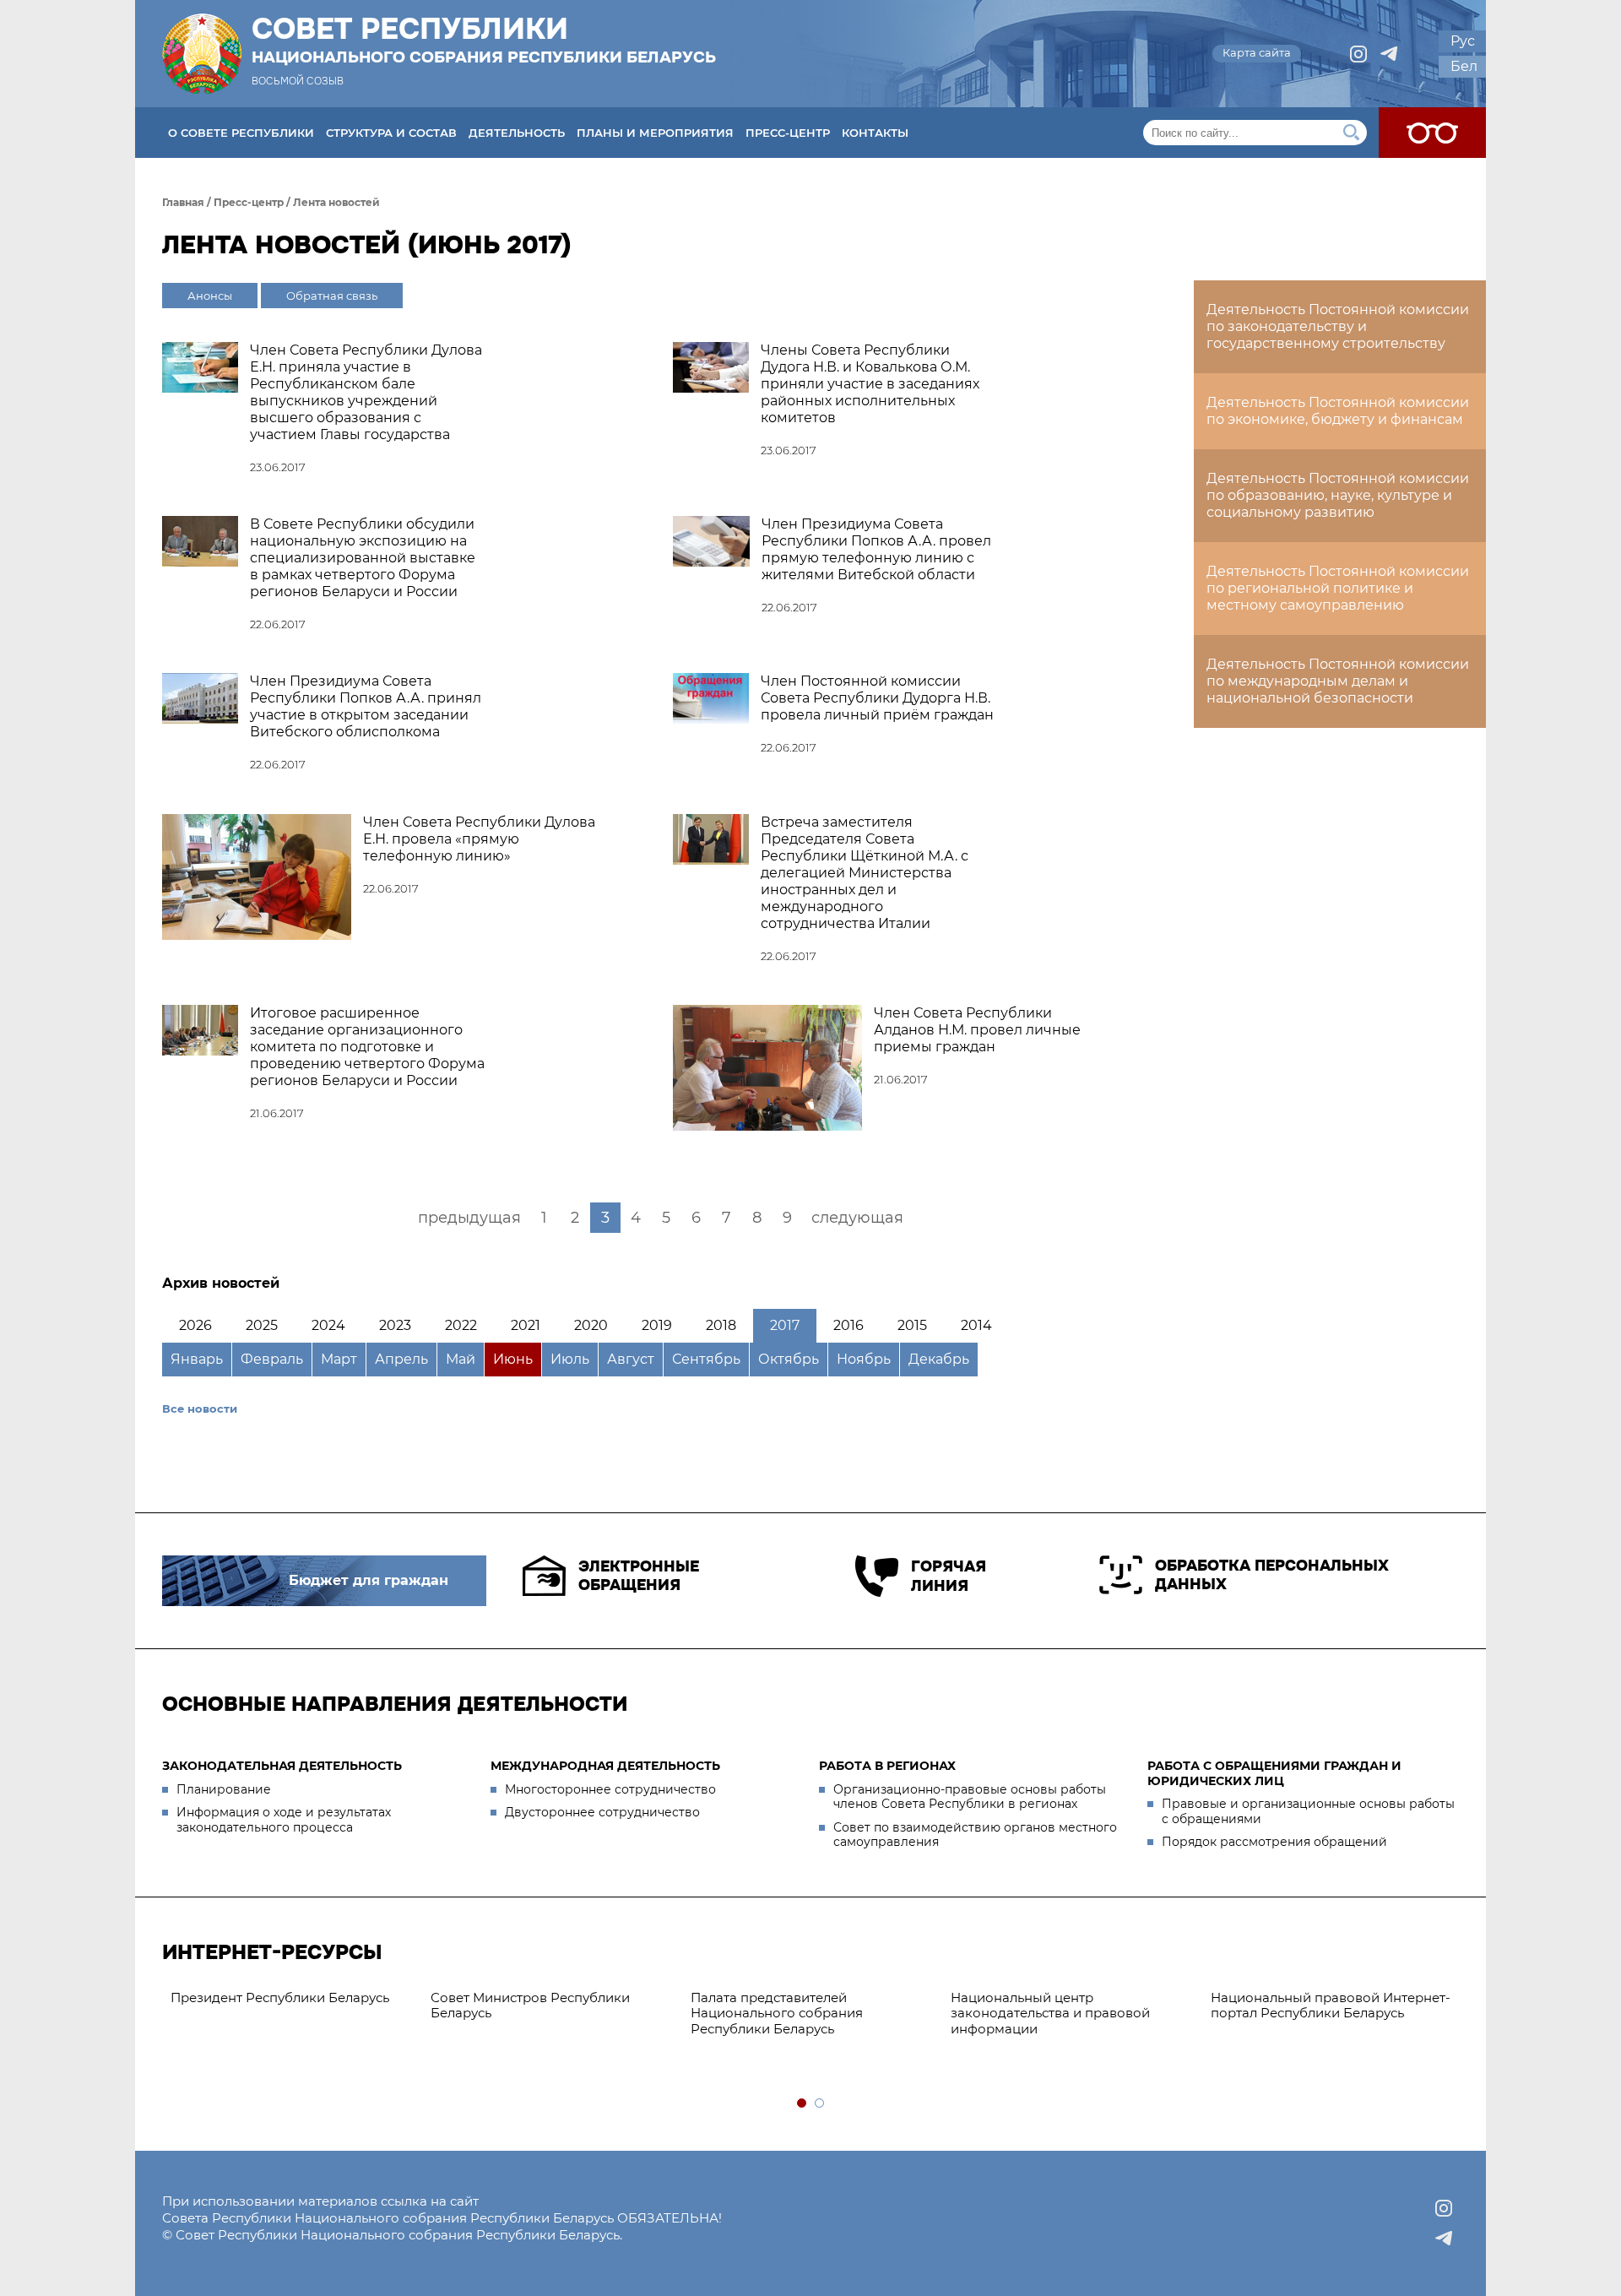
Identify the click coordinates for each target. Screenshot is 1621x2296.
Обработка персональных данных (1272, 1575)
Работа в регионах (887, 1766)
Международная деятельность (605, 1766)
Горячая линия (949, 1576)
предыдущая (469, 1218)
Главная (183, 202)
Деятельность (517, 133)
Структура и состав (391, 133)
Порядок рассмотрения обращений (1274, 1842)
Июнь (513, 1359)
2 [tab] (820, 2104)
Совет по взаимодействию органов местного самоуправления (975, 1835)
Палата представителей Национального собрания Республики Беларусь (777, 2014)
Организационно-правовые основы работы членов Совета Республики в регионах (970, 1797)
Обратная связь (332, 296)
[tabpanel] (292, 1998)
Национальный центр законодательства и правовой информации (1050, 2014)
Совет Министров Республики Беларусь (530, 2006)
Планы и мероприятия (655, 133)
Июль (570, 1359)
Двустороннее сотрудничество (602, 1812)
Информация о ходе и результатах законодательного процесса (284, 1820)
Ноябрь (864, 1359)
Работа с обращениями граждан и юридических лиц (1274, 1773)
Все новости (200, 1409)
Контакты (875, 133)
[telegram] (1389, 54)
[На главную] (202, 54)
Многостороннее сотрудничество (610, 1789)
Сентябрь (706, 1359)
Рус (1463, 41)
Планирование (224, 1789)
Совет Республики (484, 40)
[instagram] (1358, 54)
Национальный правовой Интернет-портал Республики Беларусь (1331, 2006)
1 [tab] (802, 2104)
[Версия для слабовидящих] (1432, 133)
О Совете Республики (241, 133)
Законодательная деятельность (282, 1766)
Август (631, 1359)
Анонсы (210, 296)
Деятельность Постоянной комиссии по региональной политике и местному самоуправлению (1338, 588)
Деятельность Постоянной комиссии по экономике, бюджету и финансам (1338, 411)
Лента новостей (336, 202)
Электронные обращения (639, 1576)
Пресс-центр (788, 133)
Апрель (401, 1359)
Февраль (272, 1359)
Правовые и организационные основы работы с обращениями (1308, 1811)
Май (461, 1359)
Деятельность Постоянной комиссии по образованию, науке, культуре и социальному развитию (1338, 495)
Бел (1464, 66)
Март (339, 1359)
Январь (197, 1359)
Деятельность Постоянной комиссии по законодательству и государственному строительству (1338, 326)
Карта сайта (1257, 52)
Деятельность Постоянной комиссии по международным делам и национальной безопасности (1338, 681)
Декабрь (939, 1359)
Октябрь (789, 1359)
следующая (857, 1218)
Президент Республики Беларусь (280, 1997)
